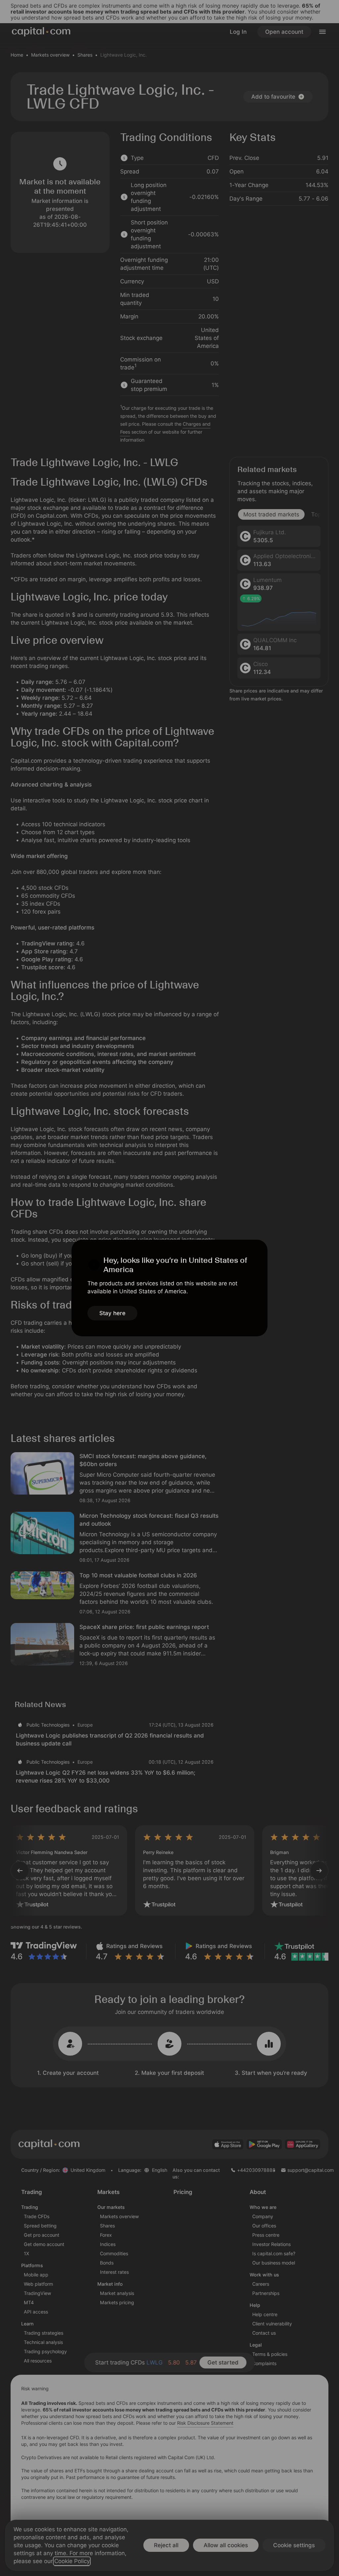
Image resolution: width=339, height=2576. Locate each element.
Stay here (112, 1313)
